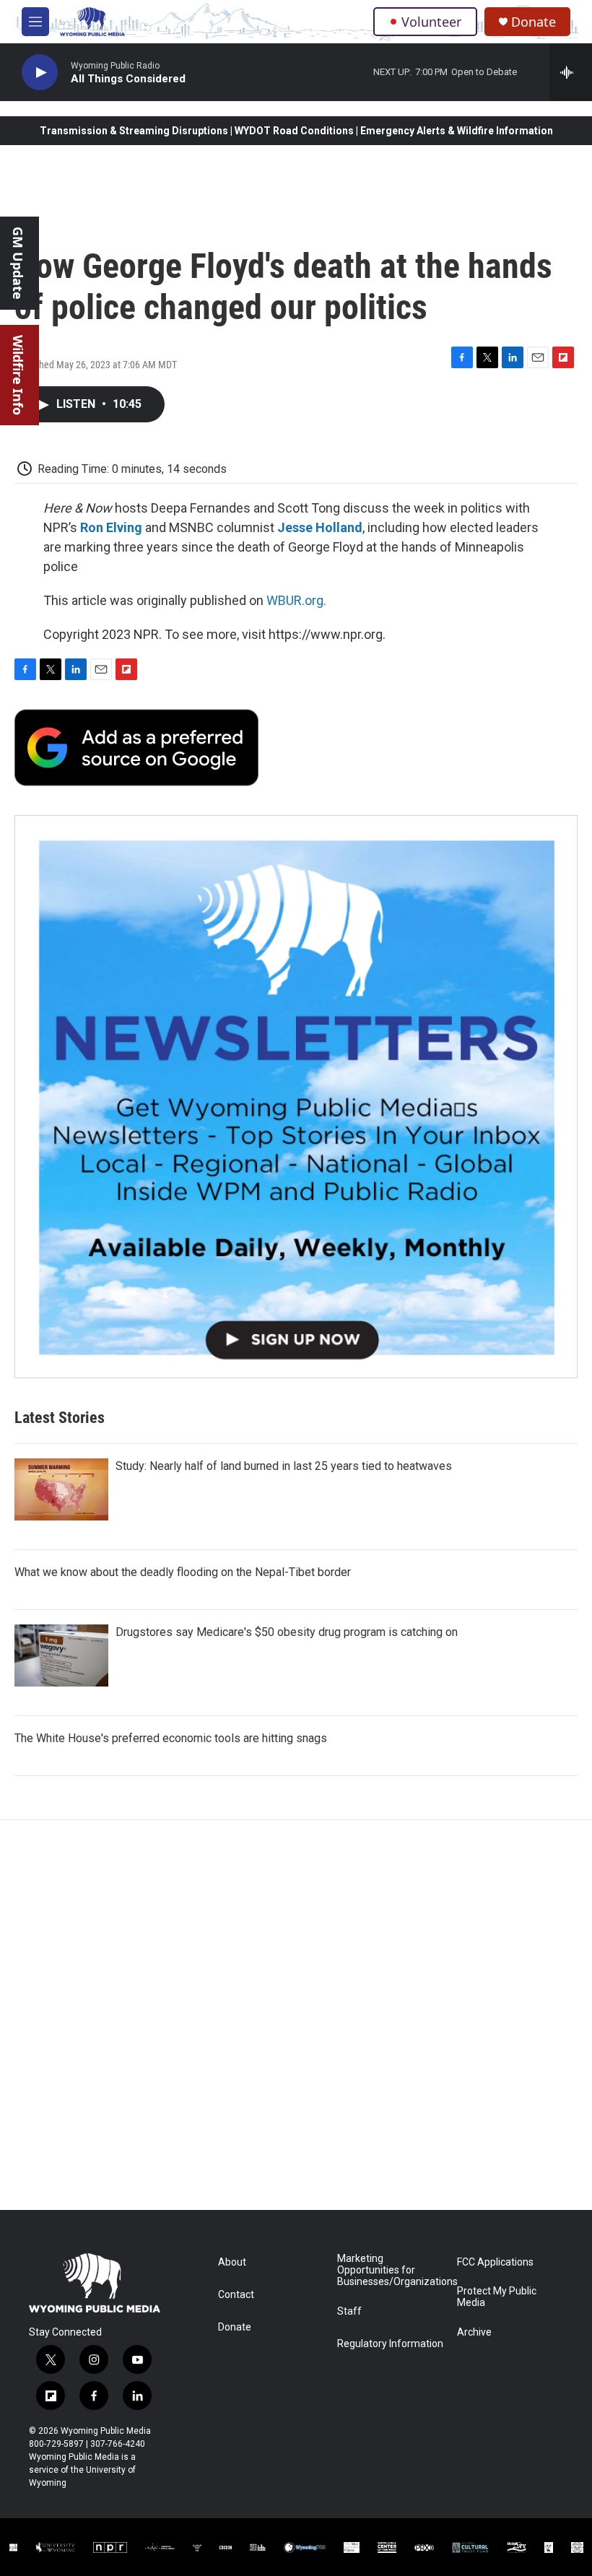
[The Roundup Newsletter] (296, 1097)
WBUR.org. (296, 600)
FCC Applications (495, 2262)
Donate (534, 22)
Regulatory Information (390, 2344)
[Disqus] (296, 2015)
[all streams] (571, 72)
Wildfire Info (18, 375)
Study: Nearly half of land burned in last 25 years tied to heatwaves (284, 1466)
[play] (40, 73)
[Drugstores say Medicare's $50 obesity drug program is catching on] (61, 1655)
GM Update (18, 263)
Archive (474, 2332)
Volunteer (431, 22)
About (232, 2262)
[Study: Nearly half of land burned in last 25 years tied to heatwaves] (61, 1489)
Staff (349, 2311)
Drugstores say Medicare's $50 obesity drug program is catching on (287, 1632)
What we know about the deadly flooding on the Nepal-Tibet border (183, 1572)
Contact (236, 2295)
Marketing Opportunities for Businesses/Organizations (390, 2270)
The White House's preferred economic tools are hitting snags (171, 1738)
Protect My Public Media (497, 2297)
